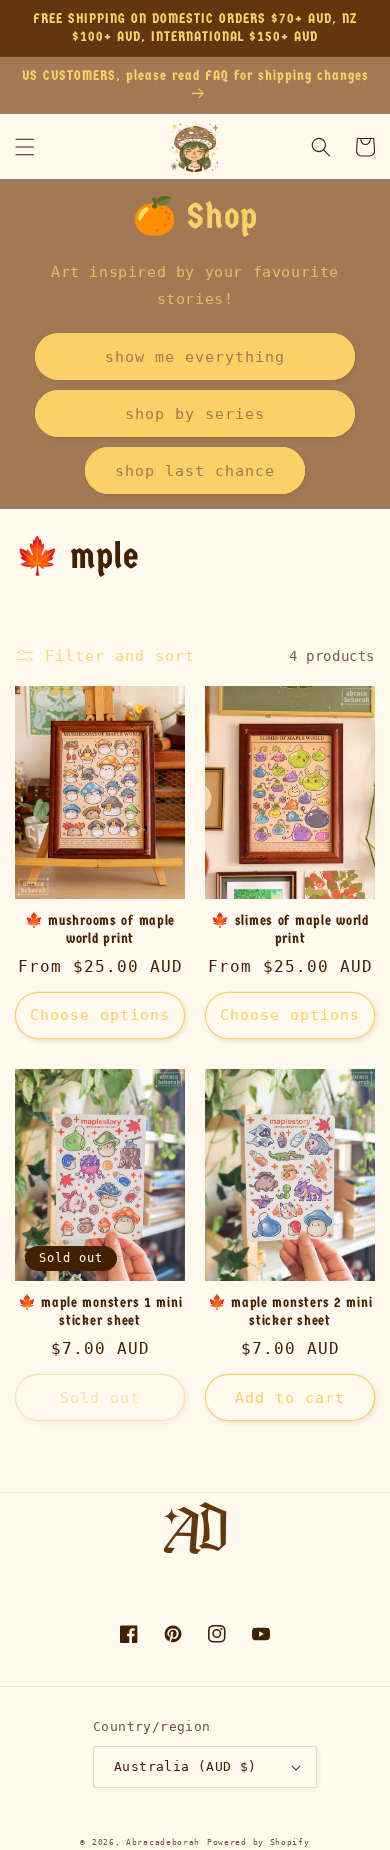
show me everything (195, 357)
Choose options (100, 1015)
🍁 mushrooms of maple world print (100, 929)
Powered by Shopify (258, 1842)
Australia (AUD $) (185, 1766)
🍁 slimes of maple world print (290, 929)
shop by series (195, 414)
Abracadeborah (163, 1842)
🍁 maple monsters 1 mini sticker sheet (100, 1311)
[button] (25, 147)
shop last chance (195, 471)
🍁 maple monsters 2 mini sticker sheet (290, 1311)
